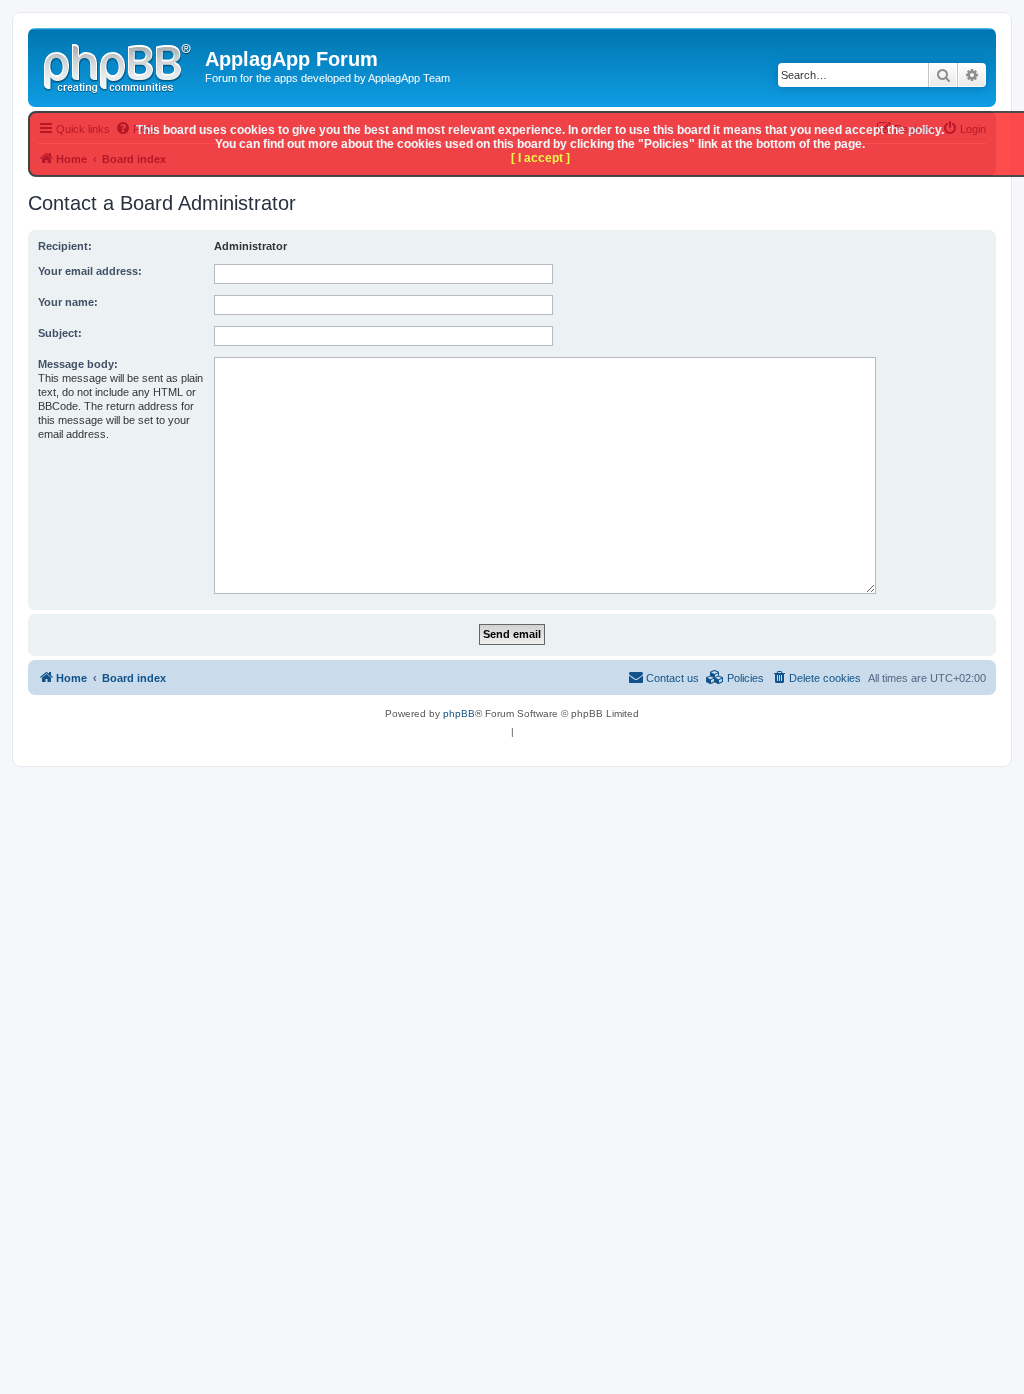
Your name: (68, 302)
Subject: (60, 333)
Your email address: (90, 271)
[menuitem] (816, 678)
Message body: (78, 364)
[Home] (119, 65)
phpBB (459, 713)
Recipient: (65, 246)
